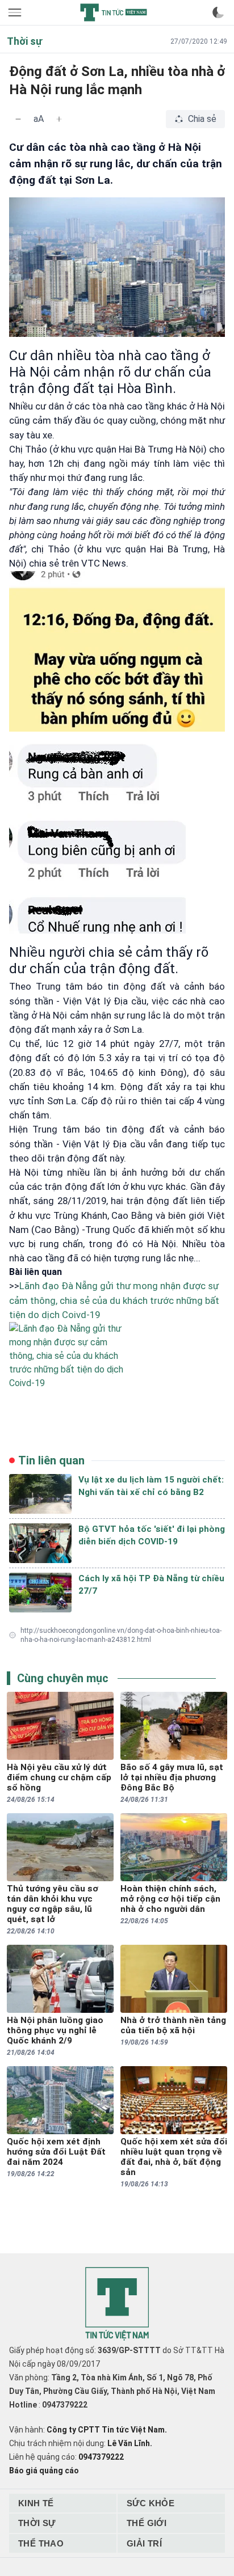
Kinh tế (36, 2503)
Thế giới (147, 2523)
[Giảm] (18, 119)
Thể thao (41, 2543)
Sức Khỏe (151, 2503)
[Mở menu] (16, 12)
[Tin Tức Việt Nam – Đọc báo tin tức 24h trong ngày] (114, 12)
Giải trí (144, 2543)
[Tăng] (59, 119)
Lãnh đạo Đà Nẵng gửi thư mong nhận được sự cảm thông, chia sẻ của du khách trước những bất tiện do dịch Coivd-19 (114, 1300)
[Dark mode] (218, 12)
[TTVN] (117, 2304)
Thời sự (37, 2523)
